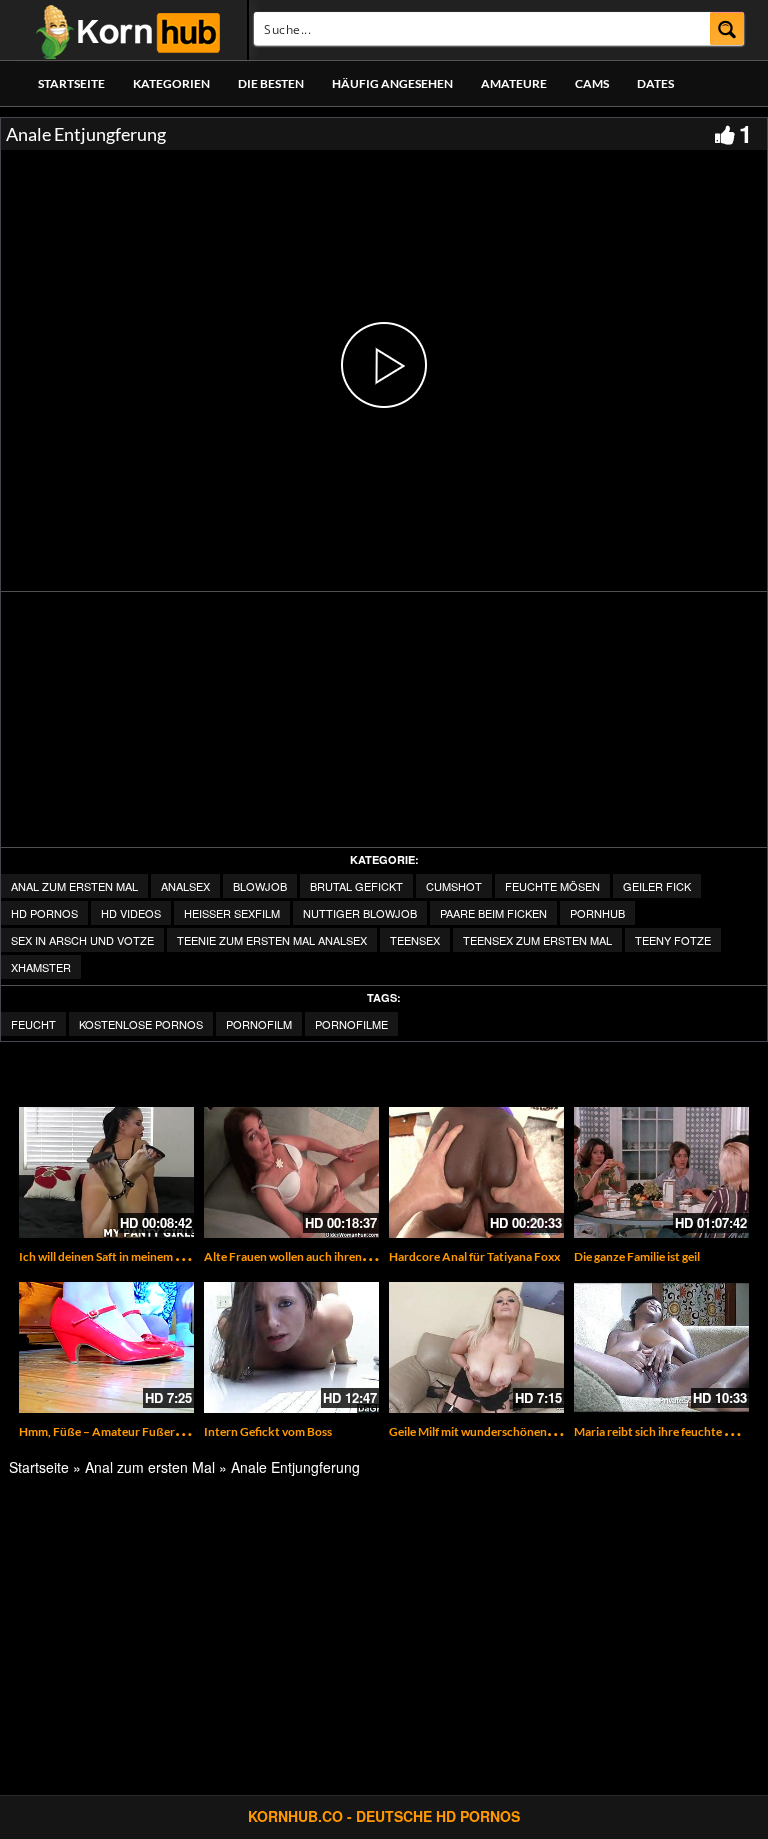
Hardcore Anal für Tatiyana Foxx (474, 1256)
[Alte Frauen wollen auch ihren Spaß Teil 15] (291, 1172)
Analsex (185, 886)
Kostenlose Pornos (141, 1024)
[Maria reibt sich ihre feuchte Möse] (661, 1347)
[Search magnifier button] (727, 28)
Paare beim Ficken (493, 913)
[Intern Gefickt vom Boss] (291, 1347)
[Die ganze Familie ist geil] (661, 1172)
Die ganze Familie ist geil (637, 1256)
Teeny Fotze (673, 940)
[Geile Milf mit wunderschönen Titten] (476, 1347)
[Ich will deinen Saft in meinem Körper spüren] (106, 1172)
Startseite (71, 83)
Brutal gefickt (356, 886)
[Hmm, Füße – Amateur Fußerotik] (106, 1347)
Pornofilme (351, 1024)
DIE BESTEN (271, 83)
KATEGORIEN (171, 83)
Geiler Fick (657, 886)
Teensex (415, 940)
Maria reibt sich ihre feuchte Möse (663, 1431)
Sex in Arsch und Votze (82, 940)
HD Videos (131, 913)
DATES (655, 83)
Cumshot (454, 886)
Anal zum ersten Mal (74, 886)
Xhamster (41, 967)
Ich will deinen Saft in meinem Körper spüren (135, 1256)
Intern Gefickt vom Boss (268, 1431)
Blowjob (260, 886)
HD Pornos (44, 913)
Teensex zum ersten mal (537, 940)
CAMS (592, 83)
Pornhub (597, 913)
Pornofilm (259, 1024)
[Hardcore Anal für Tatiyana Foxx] (476, 1172)
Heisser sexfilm (232, 913)
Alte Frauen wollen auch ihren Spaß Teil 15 (315, 1256)
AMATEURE (514, 83)
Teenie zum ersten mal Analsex (272, 940)
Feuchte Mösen (552, 886)
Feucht (33, 1024)
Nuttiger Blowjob (360, 913)
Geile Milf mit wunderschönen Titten (485, 1431)
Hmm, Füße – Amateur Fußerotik (108, 1431)
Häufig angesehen (392, 83)
